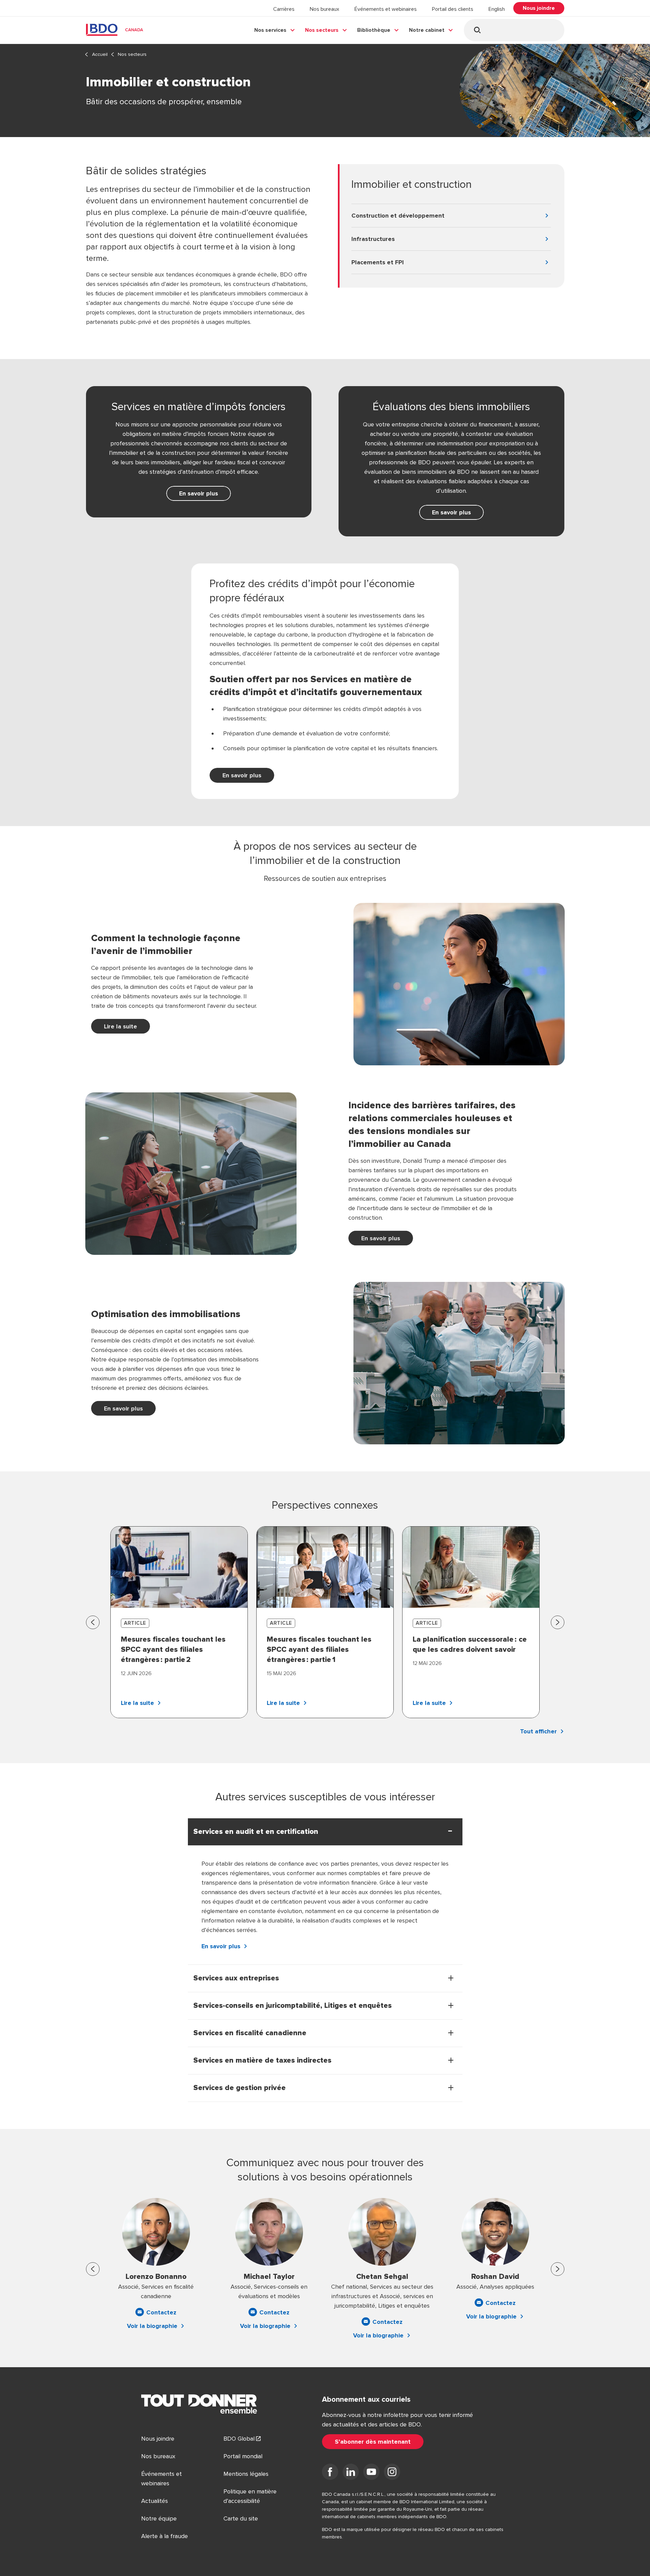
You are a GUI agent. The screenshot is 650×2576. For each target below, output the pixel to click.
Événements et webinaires (386, 9)
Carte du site (241, 2518)
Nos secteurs (322, 30)
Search (477, 30)
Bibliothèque (374, 30)
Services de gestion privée (240, 2088)
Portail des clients (453, 9)
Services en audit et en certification (256, 1832)
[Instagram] (392, 2473)
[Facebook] (330, 2473)
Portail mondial (243, 2456)
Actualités (155, 2501)
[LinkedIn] (351, 2473)
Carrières (284, 9)
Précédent (93, 1622)
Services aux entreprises (236, 1978)
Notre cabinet (427, 30)
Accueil (100, 54)
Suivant (558, 1622)
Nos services (270, 30)
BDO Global (239, 2439)
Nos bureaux (324, 9)
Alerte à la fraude (165, 2536)
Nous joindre (158, 2439)
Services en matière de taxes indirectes (262, 2061)
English (497, 9)
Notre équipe (159, 2518)
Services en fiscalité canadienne (250, 2033)
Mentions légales (246, 2474)
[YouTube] (371, 2473)
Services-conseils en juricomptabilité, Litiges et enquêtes (292, 2006)
